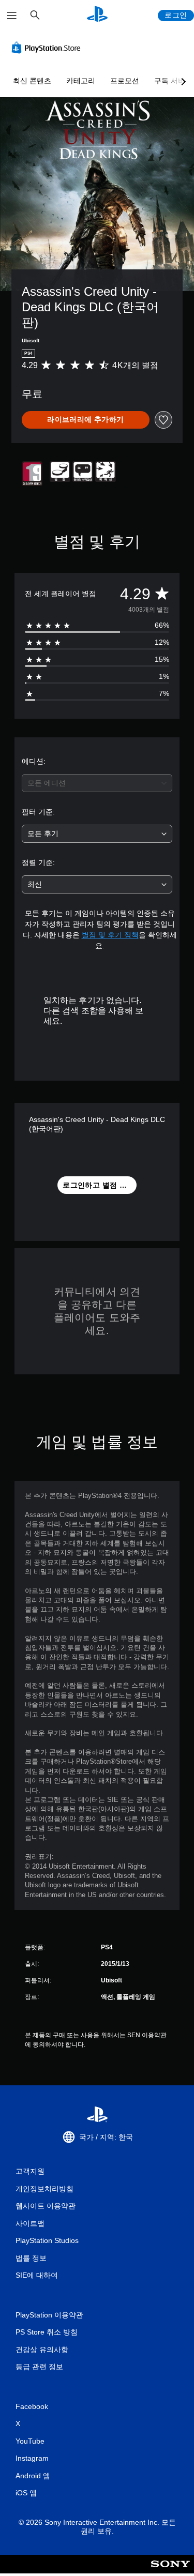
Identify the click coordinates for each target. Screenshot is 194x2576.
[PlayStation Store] (48, 48)
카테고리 (81, 81)
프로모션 (125, 81)
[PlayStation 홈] (97, 15)
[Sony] (170, 2571)
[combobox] (97, 783)
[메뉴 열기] (12, 16)
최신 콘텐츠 (32, 81)
